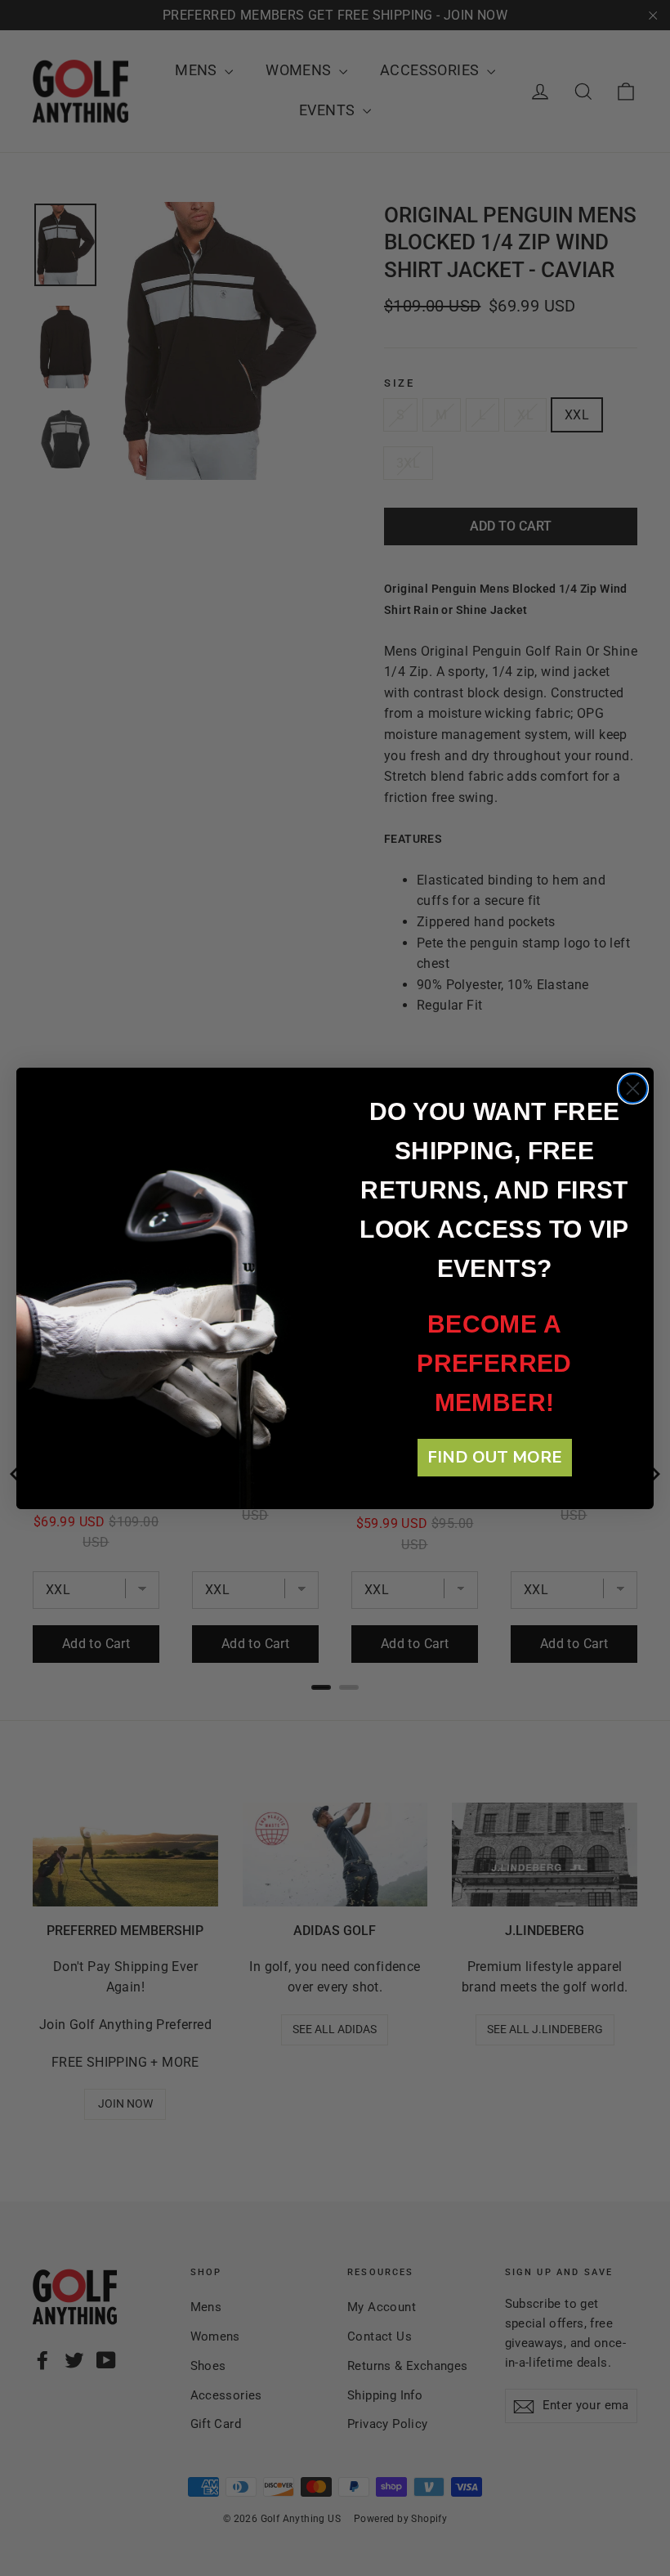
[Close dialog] (633, 1089)
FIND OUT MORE (495, 1457)
